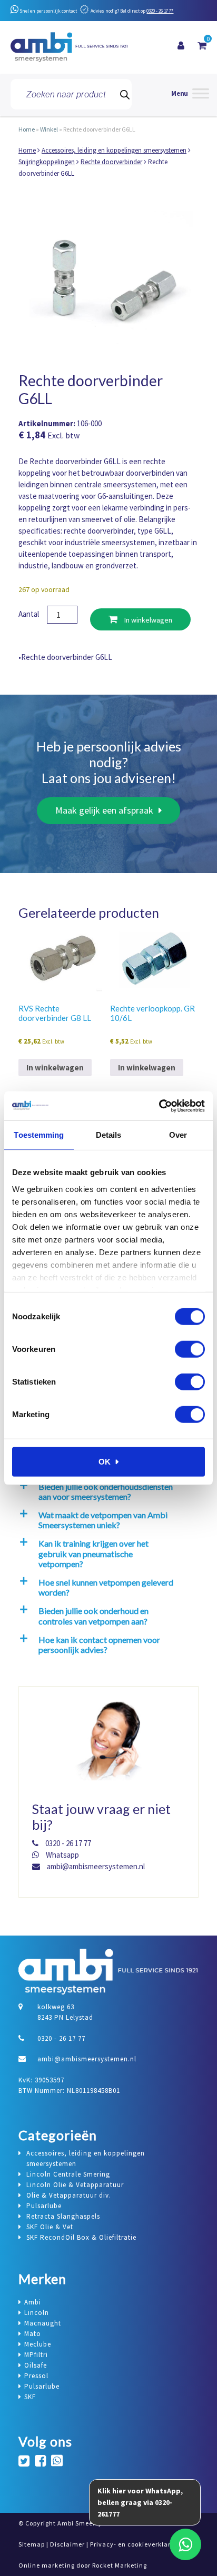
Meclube (38, 2344)
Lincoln (37, 2313)
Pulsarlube (42, 2386)
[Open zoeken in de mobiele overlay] (71, 94)
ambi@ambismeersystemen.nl (95, 1866)
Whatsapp (62, 1855)
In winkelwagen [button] (55, 1068)
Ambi (33, 2302)
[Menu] (190, 94)
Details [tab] (109, 1135)
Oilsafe (36, 2365)
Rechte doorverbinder (111, 162)
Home (27, 129)
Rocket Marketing (120, 2565)
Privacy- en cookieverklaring (135, 2544)
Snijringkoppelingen (47, 162)
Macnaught (43, 2323)
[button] (107, 1491)
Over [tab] (178, 1135)
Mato (33, 2334)
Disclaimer (67, 2544)
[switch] (190, 1349)
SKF (30, 2397)
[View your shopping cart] (202, 46)
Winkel (49, 129)
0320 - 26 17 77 (160, 11)
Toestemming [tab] (39, 1135)
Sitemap (32, 2544)
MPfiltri (36, 2355)
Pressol (36, 2376)
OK (105, 1462)
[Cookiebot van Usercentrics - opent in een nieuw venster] (159, 1106)
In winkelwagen (147, 620)
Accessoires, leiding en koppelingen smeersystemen (114, 150)
